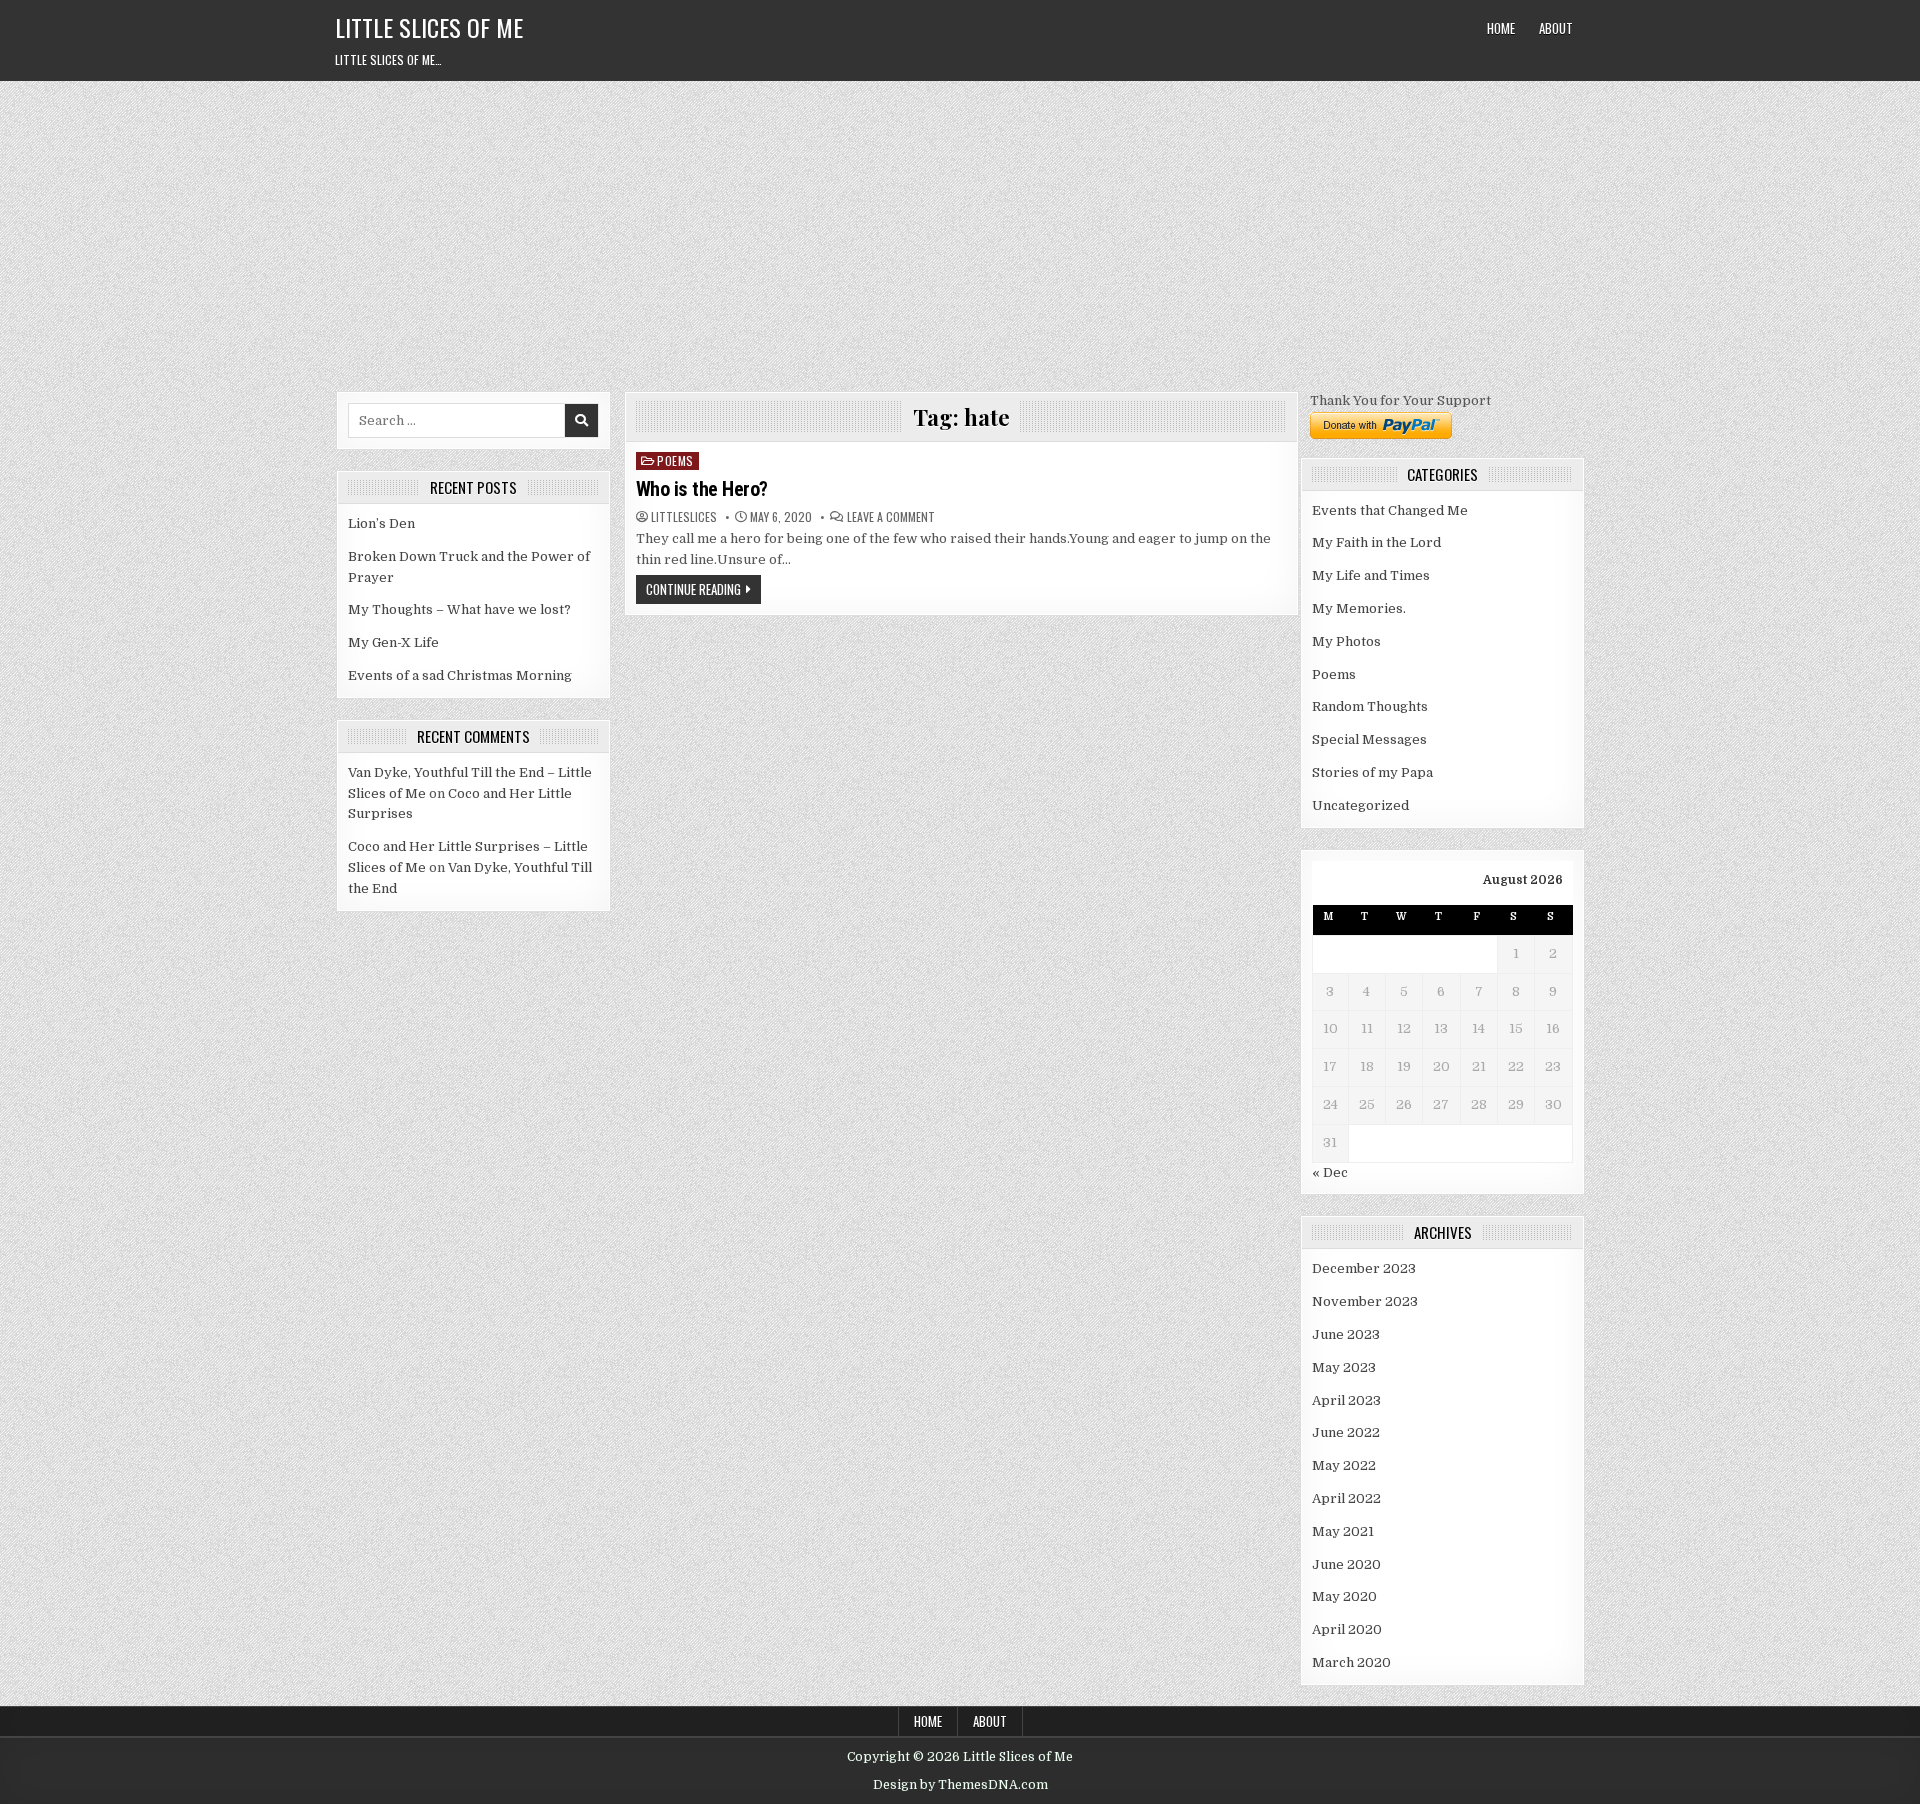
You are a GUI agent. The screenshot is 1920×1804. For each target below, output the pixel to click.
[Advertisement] (960, 231)
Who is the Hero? (702, 489)
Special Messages (1369, 739)
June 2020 (1346, 1564)
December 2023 (1364, 1268)
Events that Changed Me (1390, 510)
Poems (675, 460)
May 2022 (1344, 1465)
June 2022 (1346, 1432)
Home (1501, 28)
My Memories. (1359, 608)
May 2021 (1343, 1531)
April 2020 (1347, 1629)
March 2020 (1351, 1662)
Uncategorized (1360, 805)
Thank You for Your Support (1400, 400)
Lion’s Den (381, 523)
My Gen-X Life (393, 642)
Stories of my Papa (1372, 772)
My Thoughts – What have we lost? (459, 609)
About (1556, 28)
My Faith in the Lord (1376, 542)
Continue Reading (693, 589)
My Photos (1346, 641)
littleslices (684, 517)
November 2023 (1365, 1301)
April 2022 (1346, 1498)
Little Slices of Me (429, 27)
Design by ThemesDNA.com (960, 1785)
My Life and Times (1371, 575)
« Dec (1330, 1172)
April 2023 (1346, 1400)
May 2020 (1344, 1596)
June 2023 (1346, 1334)
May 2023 (1344, 1367)
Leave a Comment (891, 517)
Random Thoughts (1370, 706)
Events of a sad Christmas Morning (460, 675)
